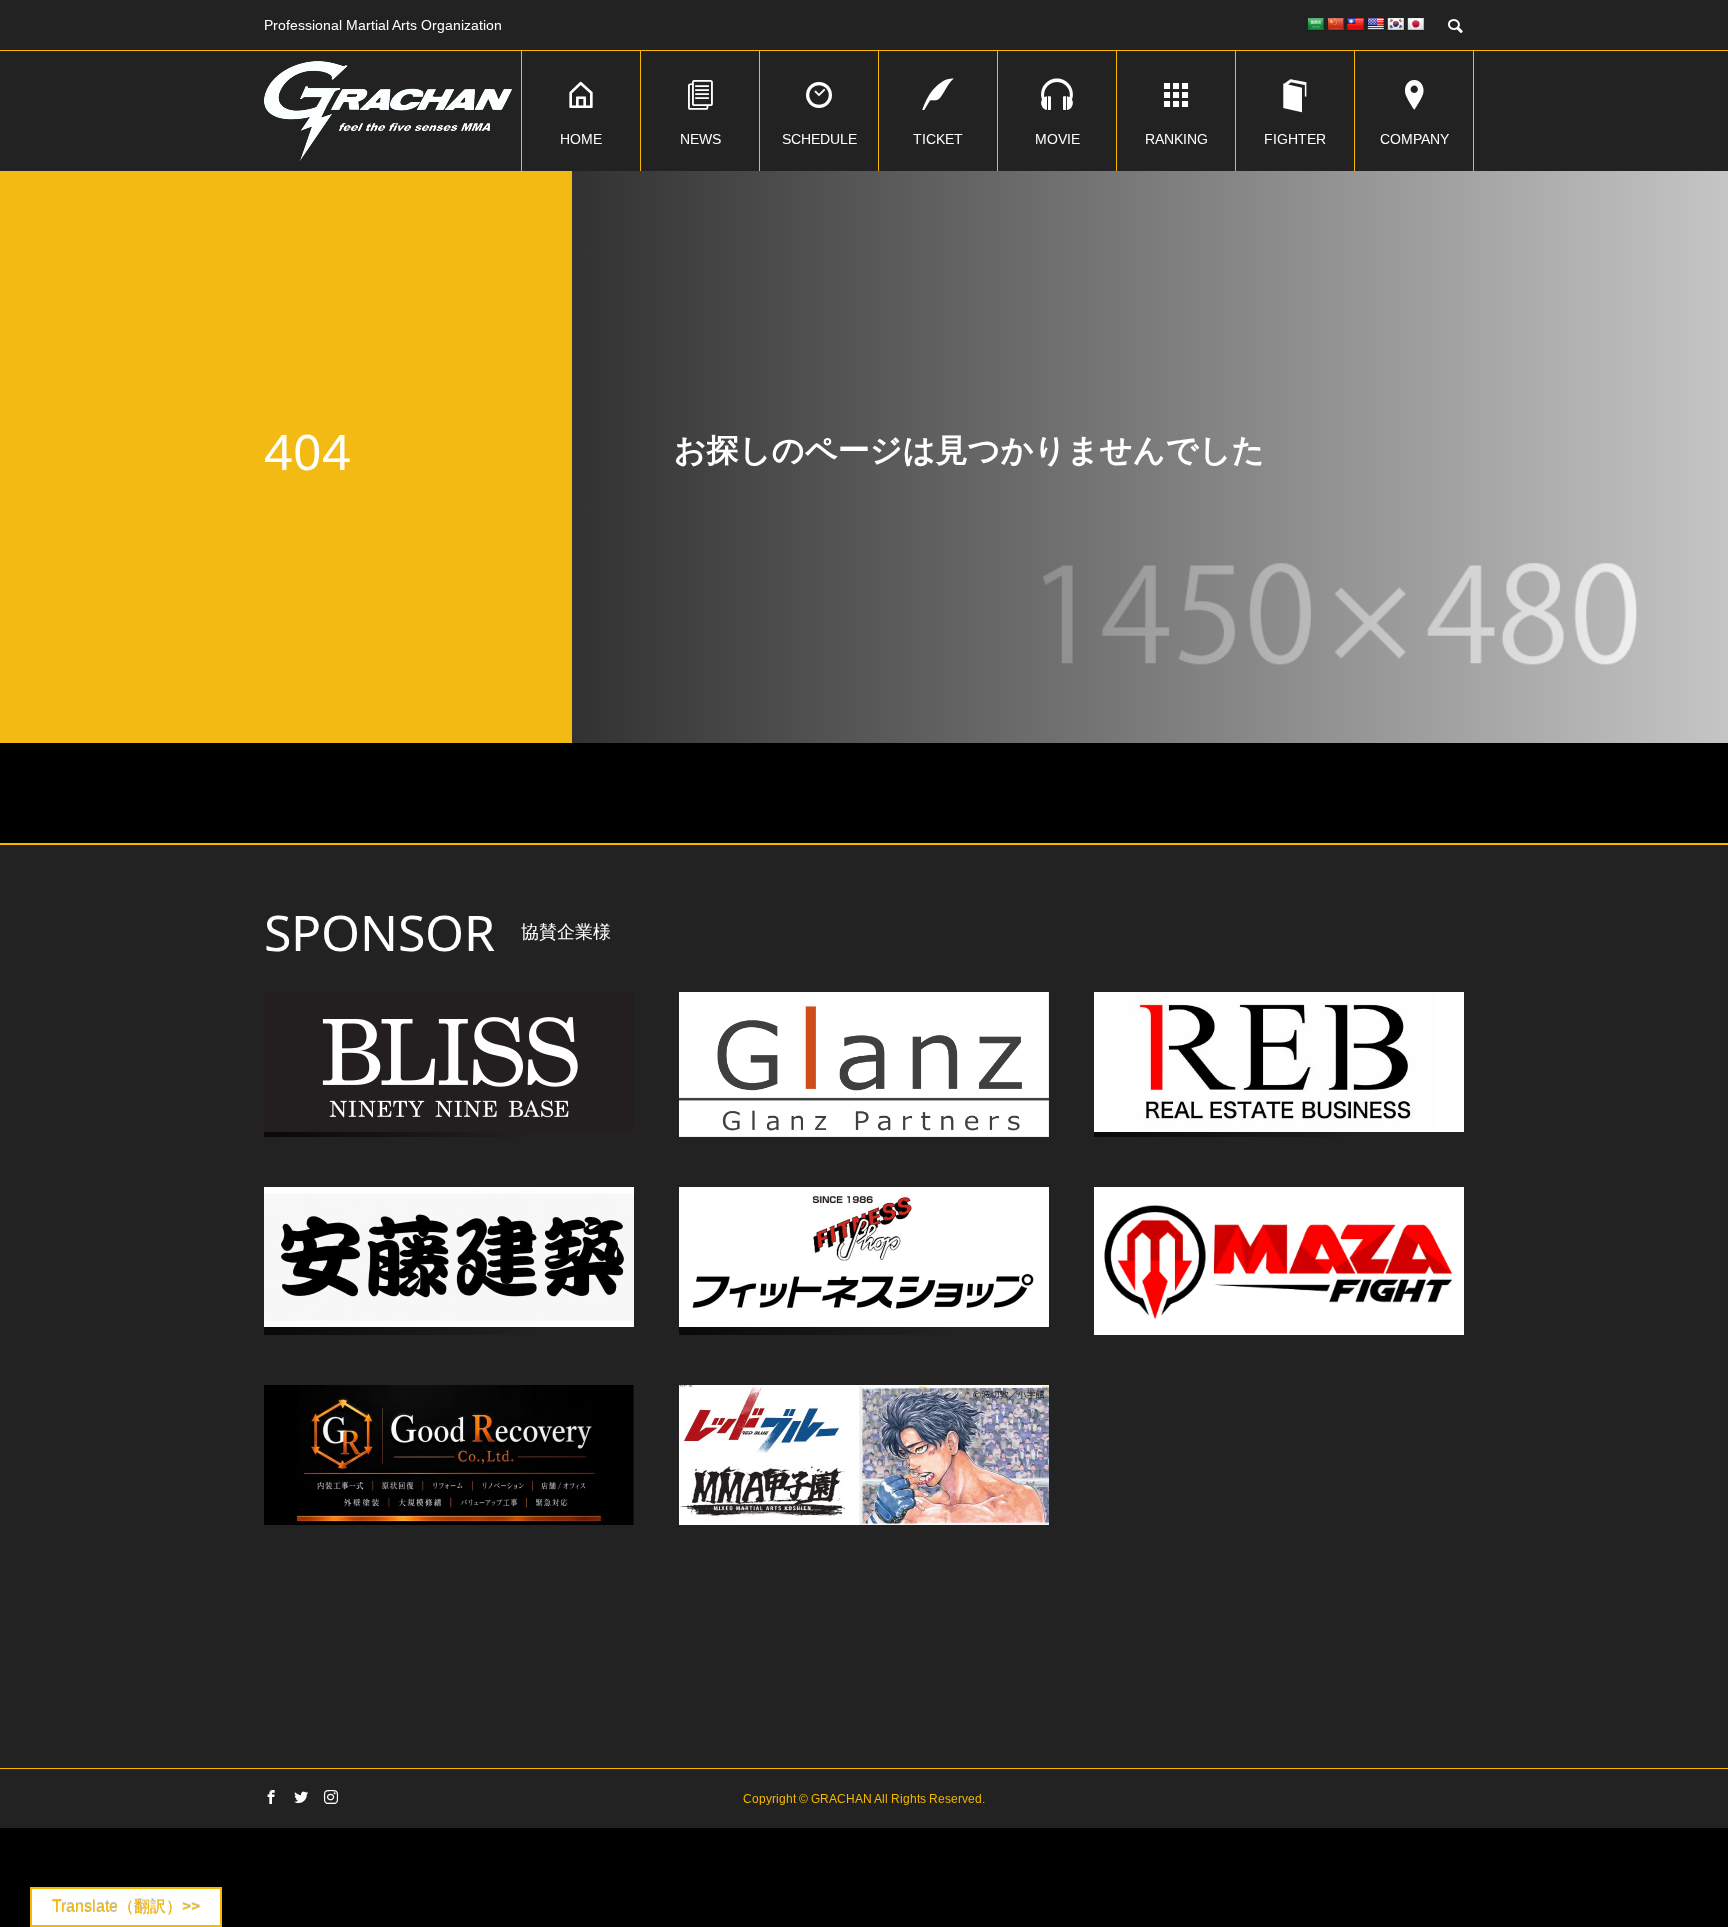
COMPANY (1414, 139)
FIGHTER (1295, 139)
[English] (1375, 24)
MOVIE (1057, 139)
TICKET (938, 139)
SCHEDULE (819, 139)
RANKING (1176, 139)
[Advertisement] (864, 1660)
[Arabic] (1315, 24)
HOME (581, 139)
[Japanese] (1415, 24)
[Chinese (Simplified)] (1335, 24)
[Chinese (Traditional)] (1355, 24)
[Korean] (1395, 24)
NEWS (700, 139)
